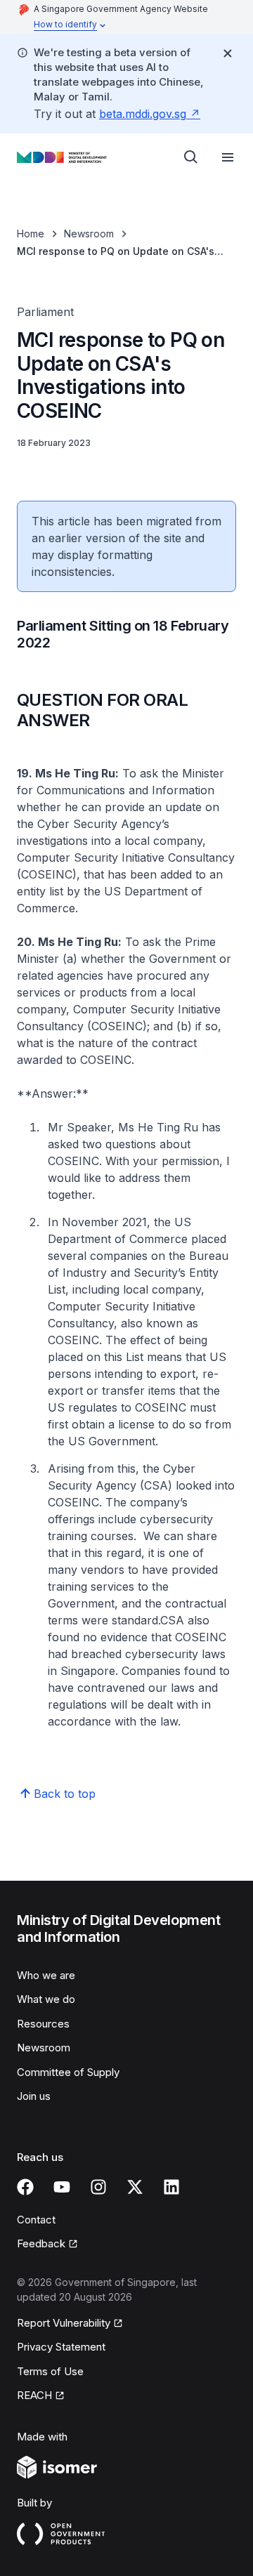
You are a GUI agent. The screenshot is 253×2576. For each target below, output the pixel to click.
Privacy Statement (61, 2347)
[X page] (135, 2187)
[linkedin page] (171, 2187)
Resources (43, 2024)
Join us (34, 2096)
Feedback (41, 2243)
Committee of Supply (68, 2072)
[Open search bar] (191, 157)
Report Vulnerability (64, 2323)
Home (31, 234)
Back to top (65, 1794)
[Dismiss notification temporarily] (228, 53)
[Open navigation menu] (228, 157)
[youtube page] (62, 2187)
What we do (46, 1999)
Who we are (46, 1975)
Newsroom (89, 234)
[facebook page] (25, 2187)
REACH (34, 2395)
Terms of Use (50, 2371)
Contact (36, 2220)
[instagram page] (98, 2187)
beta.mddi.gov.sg (143, 114)
